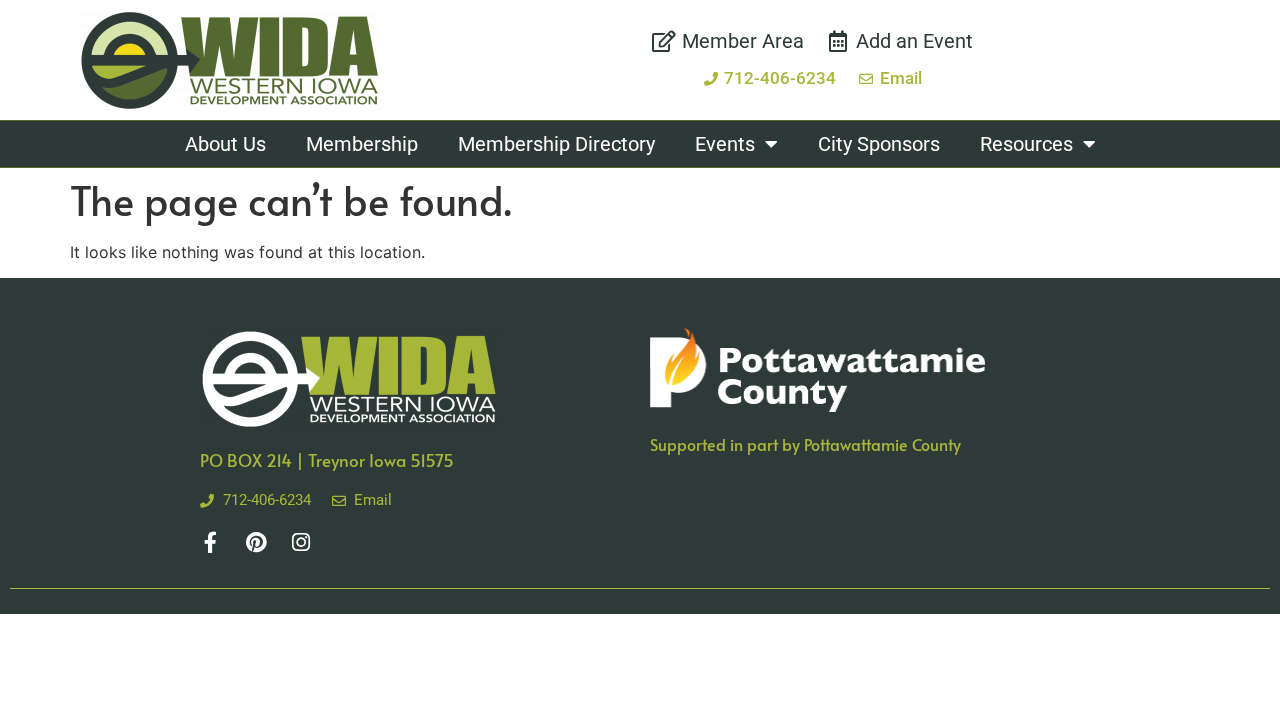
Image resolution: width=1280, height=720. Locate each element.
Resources (1026, 144)
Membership (362, 144)
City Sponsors (879, 144)
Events (725, 144)
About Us (225, 144)
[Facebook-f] (210, 542)
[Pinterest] (255, 542)
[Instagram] (300, 542)
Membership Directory (556, 144)
